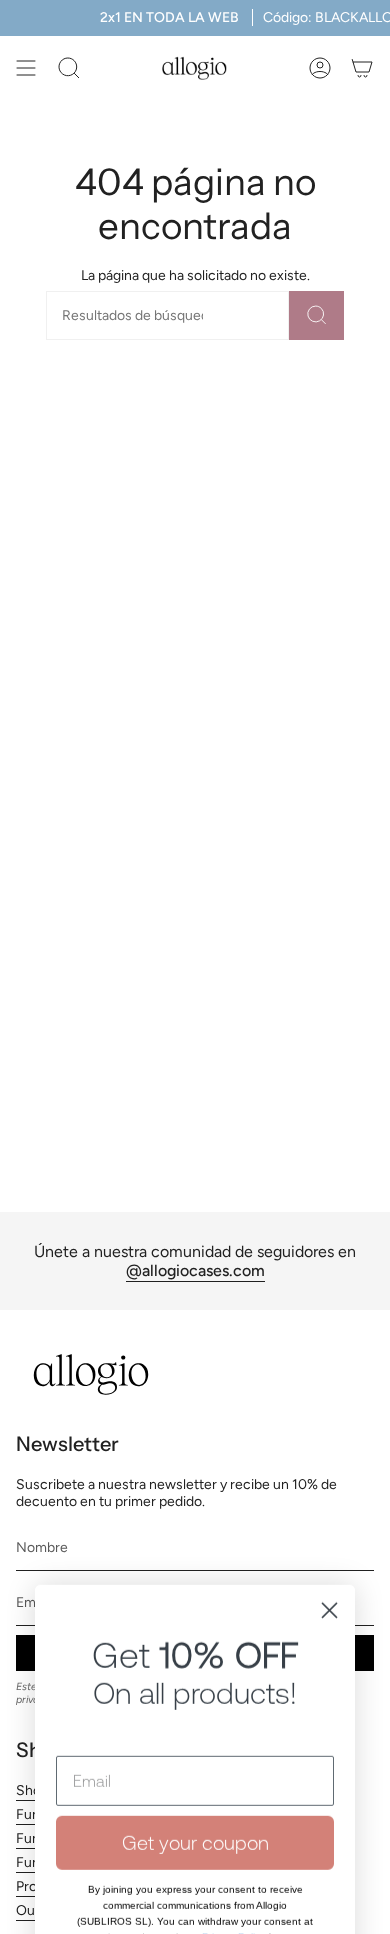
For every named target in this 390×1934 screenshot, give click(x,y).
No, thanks (195, 1884)
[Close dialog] (329, 1485)
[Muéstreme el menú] (26, 68)
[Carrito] (362, 68)
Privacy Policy (233, 1812)
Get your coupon (195, 1717)
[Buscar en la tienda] (316, 315)
